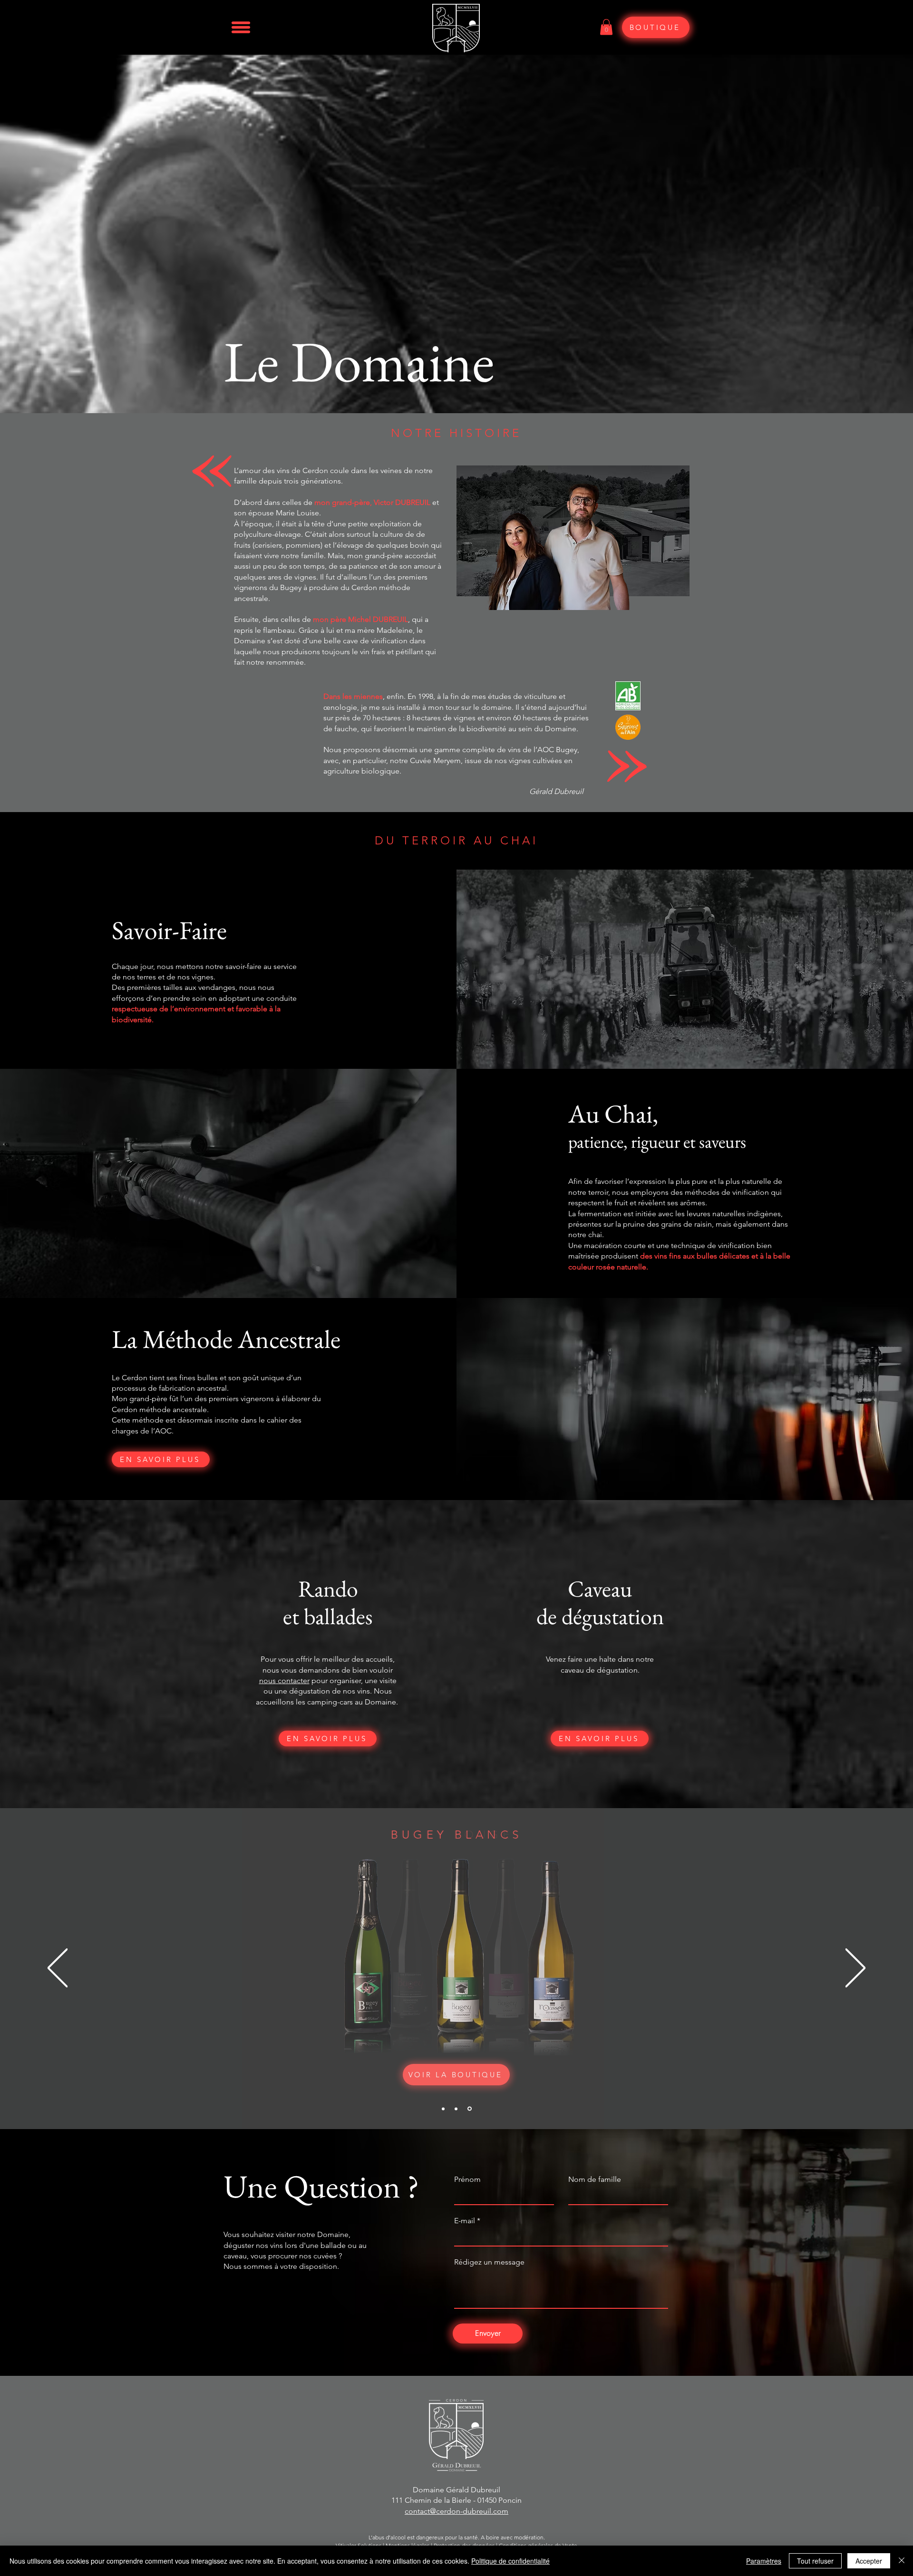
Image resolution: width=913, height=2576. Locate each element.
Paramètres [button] (764, 2561)
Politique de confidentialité (510, 2561)
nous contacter (284, 1680)
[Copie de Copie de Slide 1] (470, 2109)
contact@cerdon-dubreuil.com (456, 2511)
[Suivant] (855, 1969)
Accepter (869, 2561)
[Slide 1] (444, 2109)
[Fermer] (902, 2561)
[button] (240, 27)
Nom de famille (595, 2179)
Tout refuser (815, 2561)
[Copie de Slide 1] (457, 2109)
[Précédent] (58, 1969)
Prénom (467, 2179)
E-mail (465, 2221)
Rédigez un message (489, 2262)
